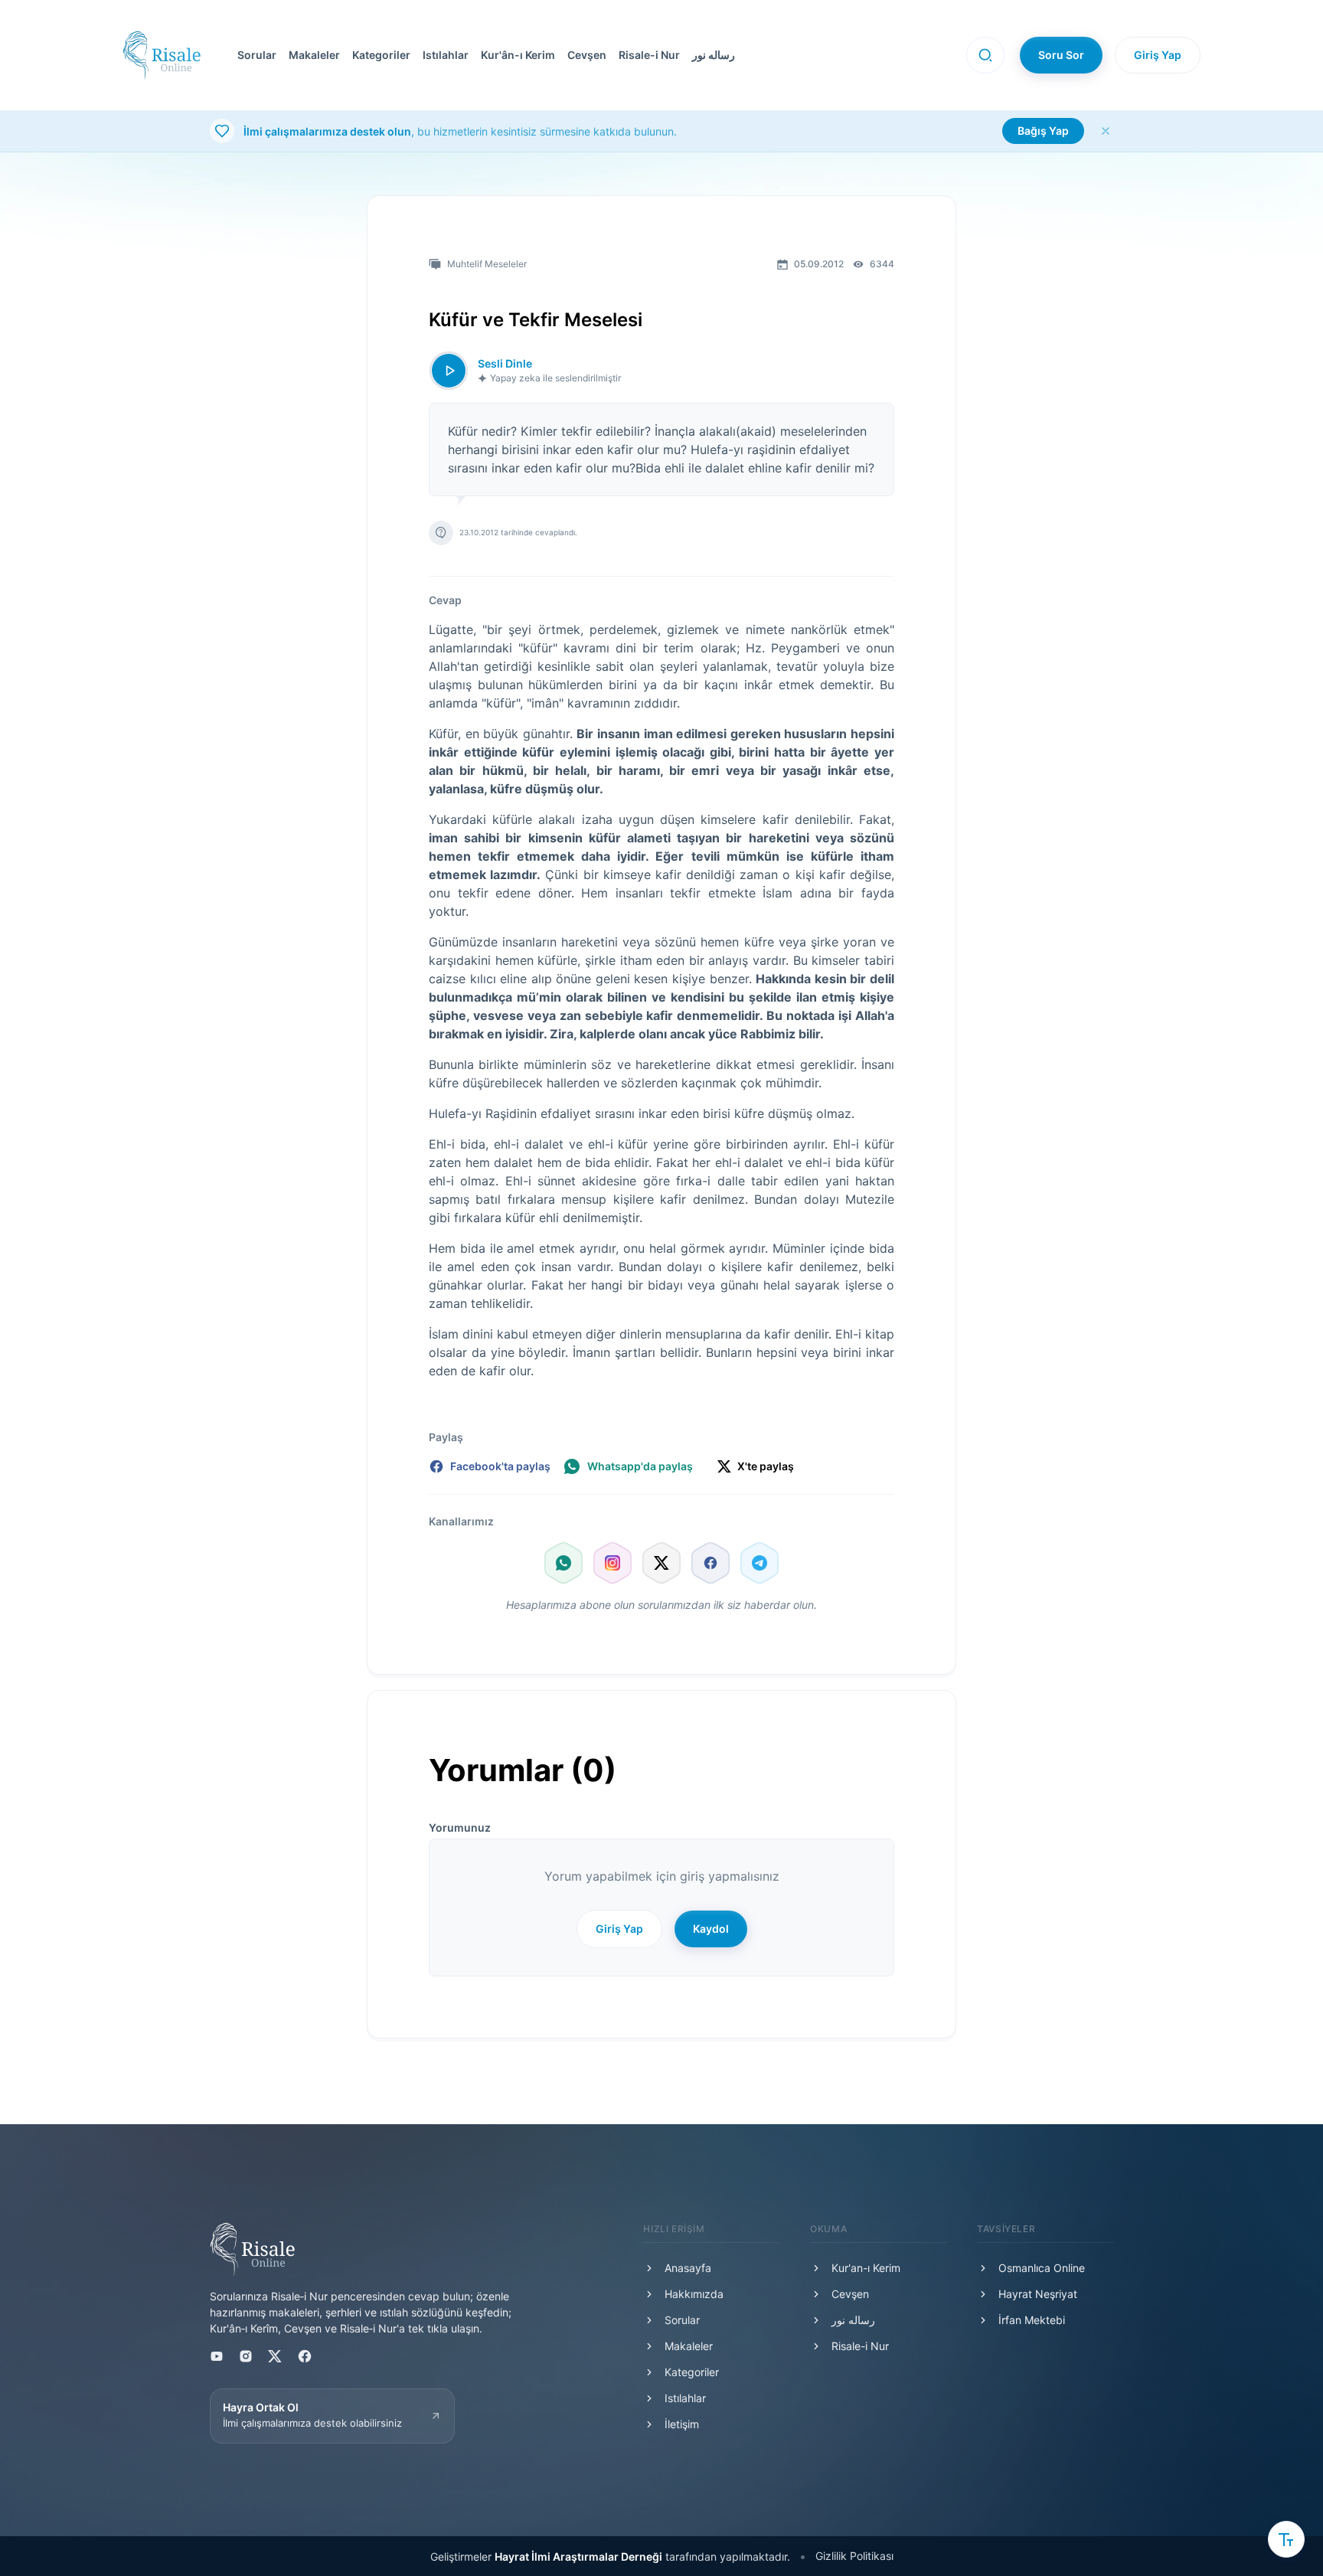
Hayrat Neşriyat (1038, 2294)
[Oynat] (449, 371)
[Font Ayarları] (1286, 2539)
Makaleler (314, 55)
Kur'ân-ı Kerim (518, 55)
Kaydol (711, 1929)
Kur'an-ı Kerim (866, 2268)
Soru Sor (1061, 55)
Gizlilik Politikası (854, 2556)
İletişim (682, 2424)
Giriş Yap (1158, 55)
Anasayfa (688, 2268)
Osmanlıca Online (1042, 2268)
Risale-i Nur (649, 55)
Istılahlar (446, 55)
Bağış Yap (1043, 131)
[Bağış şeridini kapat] (1106, 131)
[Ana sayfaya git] (162, 55)
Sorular (257, 55)
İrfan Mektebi (1032, 2320)
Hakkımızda (694, 2294)
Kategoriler (381, 55)
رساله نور (714, 55)
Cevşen (587, 55)
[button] (584, 55)
